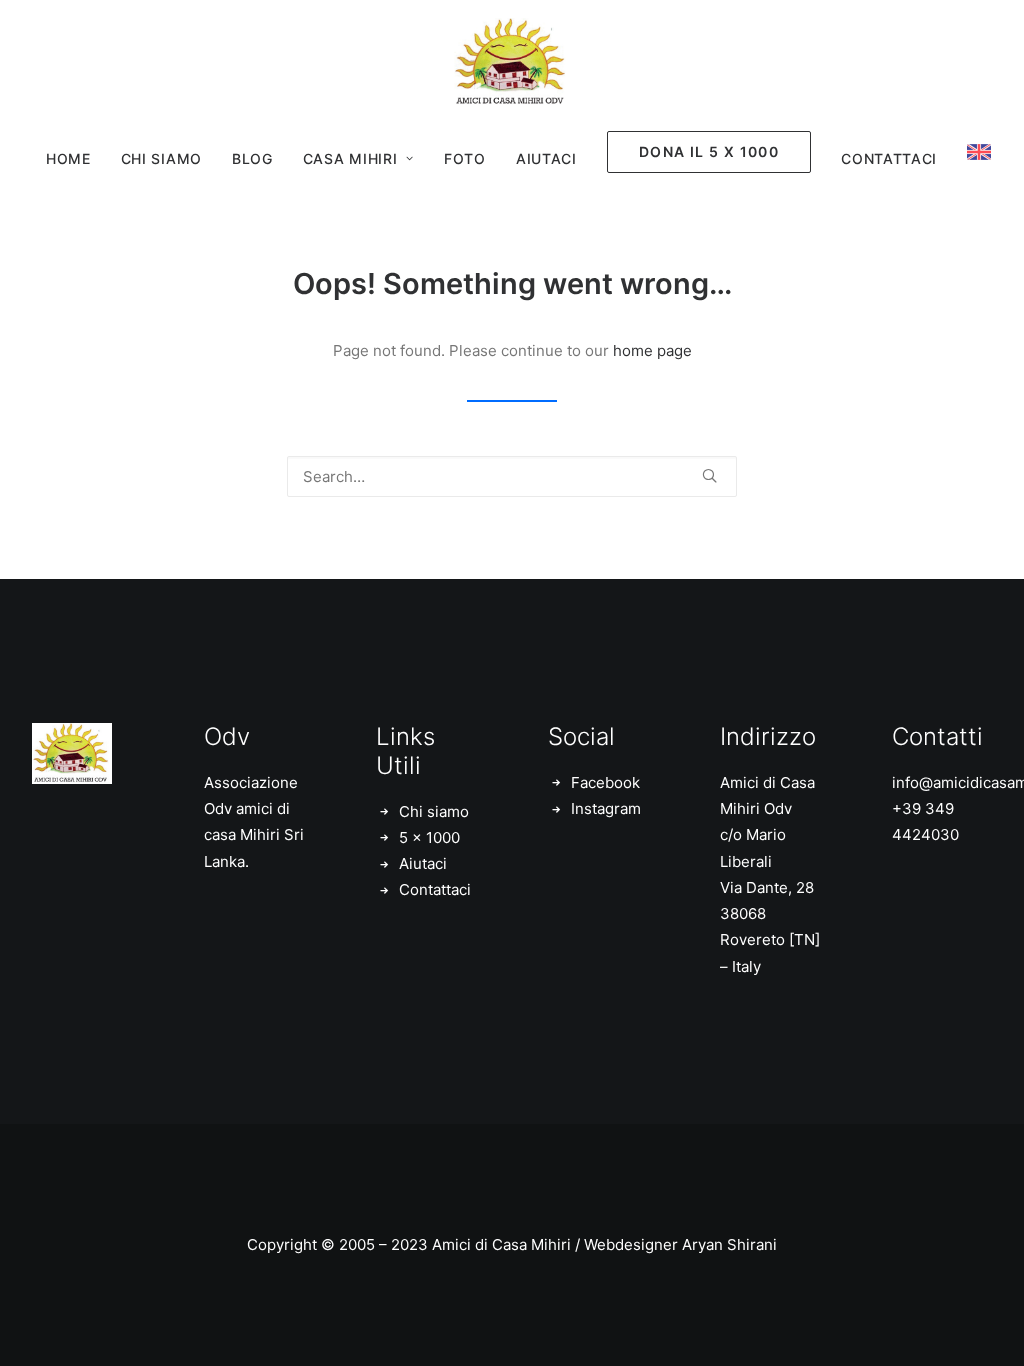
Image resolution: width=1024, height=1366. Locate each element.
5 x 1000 (429, 837)
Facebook (605, 782)
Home (68, 158)
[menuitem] (68, 159)
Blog (252, 158)
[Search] (512, 476)
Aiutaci (546, 158)
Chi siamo (434, 811)
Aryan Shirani (729, 1244)
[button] (709, 475)
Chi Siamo (161, 158)
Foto (465, 158)
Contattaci (889, 158)
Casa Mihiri (350, 158)
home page (652, 350)
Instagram (606, 808)
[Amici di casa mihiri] (511, 62)
